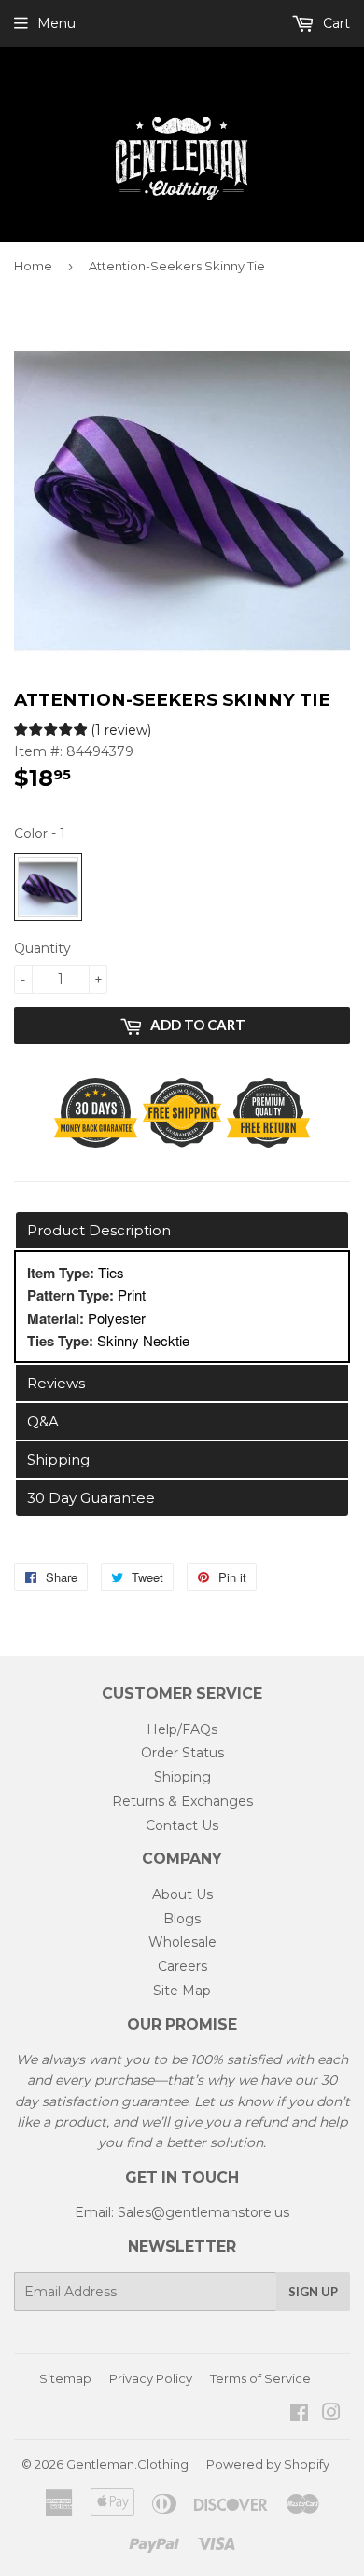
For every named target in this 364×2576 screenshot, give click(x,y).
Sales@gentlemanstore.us (203, 2212)
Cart (335, 23)
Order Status (182, 1753)
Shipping (182, 1777)
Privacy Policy (151, 2378)
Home (33, 266)
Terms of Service (260, 2378)
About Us (182, 1894)
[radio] (48, 887)
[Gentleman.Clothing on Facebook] (299, 2415)
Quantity (42, 948)
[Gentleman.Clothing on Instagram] (331, 2415)
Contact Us (182, 1825)
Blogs (182, 1919)
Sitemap (65, 2378)
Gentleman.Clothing (127, 2464)
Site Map (182, 1991)
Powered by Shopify (268, 2464)
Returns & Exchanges (182, 1801)
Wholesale (182, 1942)
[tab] (182, 1230)
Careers (182, 1966)
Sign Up (313, 2292)
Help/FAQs (182, 1729)
